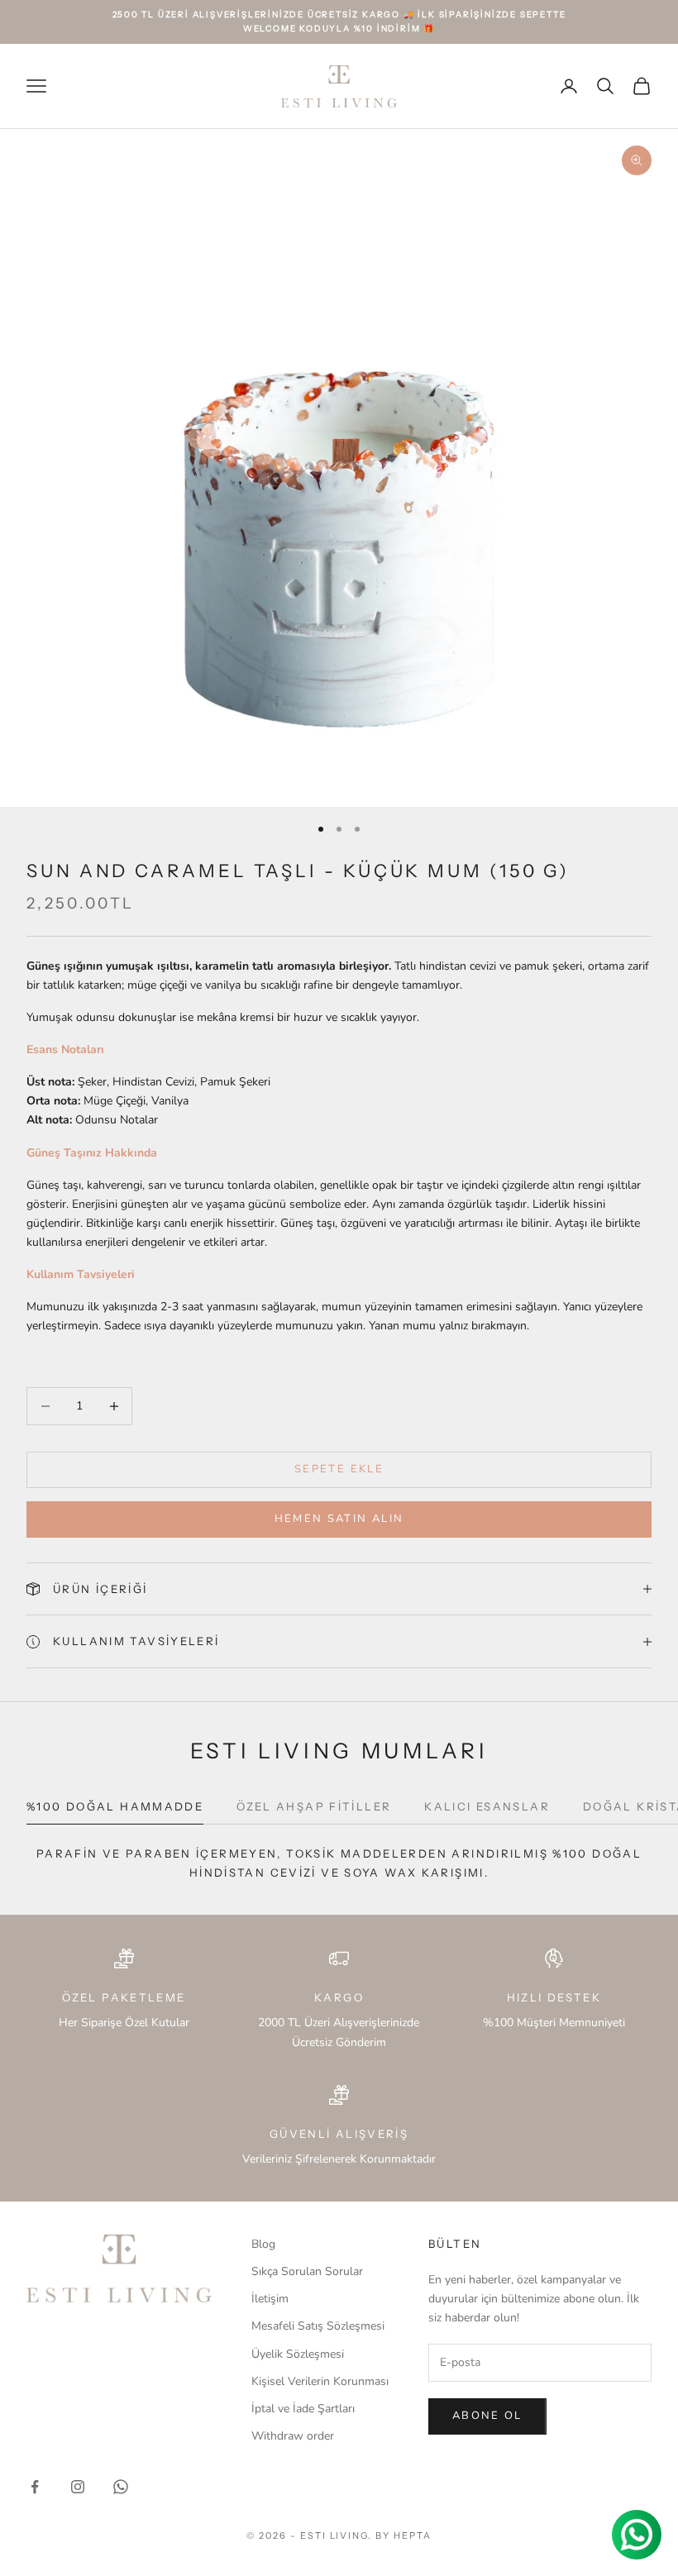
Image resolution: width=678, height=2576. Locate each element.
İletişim (270, 2299)
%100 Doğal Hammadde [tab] (115, 1806)
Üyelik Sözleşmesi (298, 2354)
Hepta (413, 2535)
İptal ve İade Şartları (303, 2409)
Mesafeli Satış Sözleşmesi (318, 2326)
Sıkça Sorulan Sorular (307, 2271)
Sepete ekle (339, 1469)
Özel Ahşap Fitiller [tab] (314, 1806)
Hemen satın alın (339, 1519)
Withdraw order (293, 2436)
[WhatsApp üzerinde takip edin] (121, 2487)
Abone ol (487, 2416)
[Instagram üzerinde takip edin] (78, 2487)
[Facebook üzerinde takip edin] (35, 2487)
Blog (263, 2244)
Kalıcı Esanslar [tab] (487, 1806)
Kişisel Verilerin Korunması (320, 2381)
